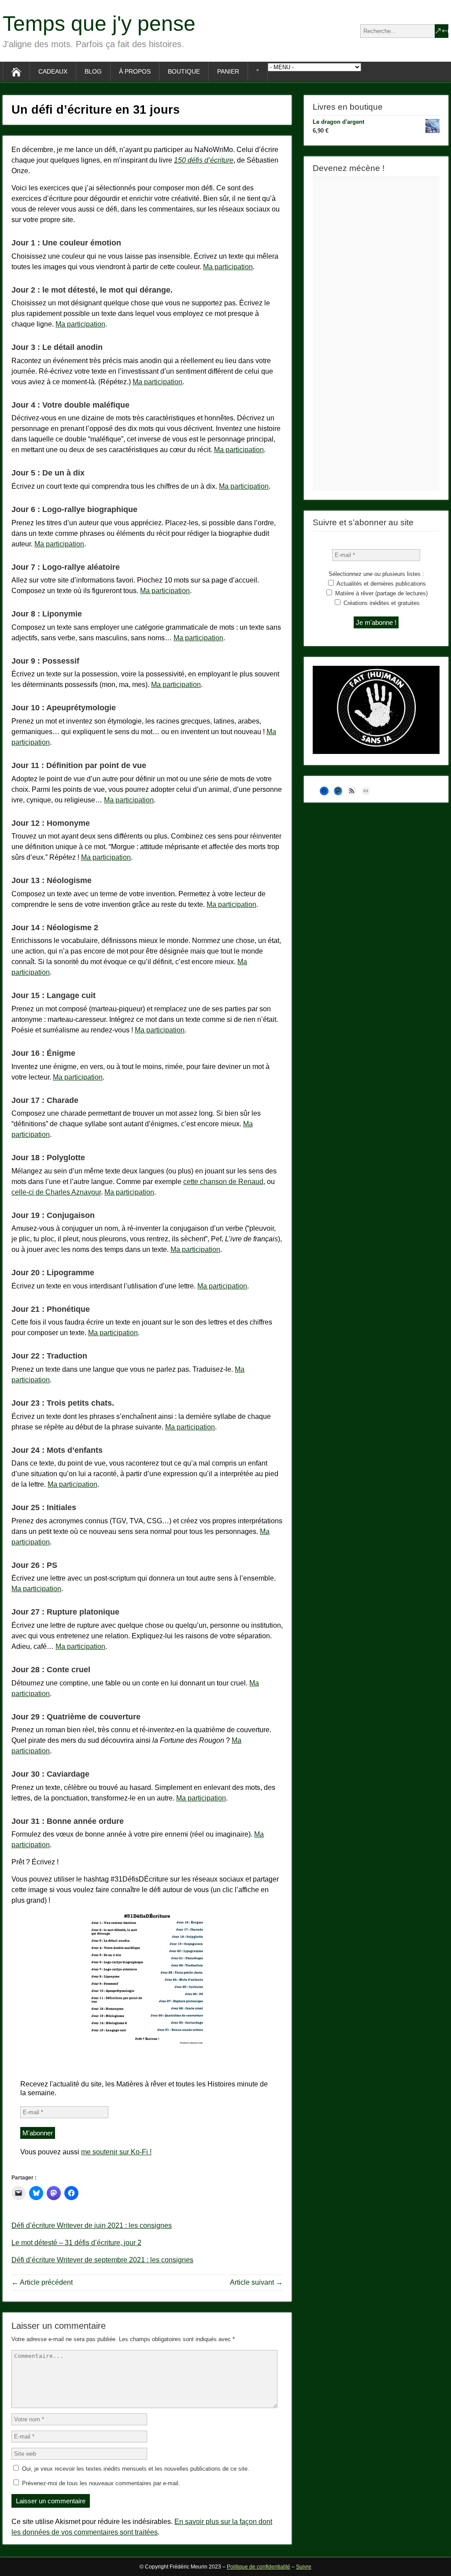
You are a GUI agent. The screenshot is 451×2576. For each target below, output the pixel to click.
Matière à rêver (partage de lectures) (381, 593)
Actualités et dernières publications (381, 584)
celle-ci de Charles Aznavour (56, 1192)
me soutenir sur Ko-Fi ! (116, 2152)
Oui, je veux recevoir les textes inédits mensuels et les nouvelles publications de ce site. (135, 2469)
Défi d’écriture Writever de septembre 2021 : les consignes (102, 2260)
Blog (93, 71)
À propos (135, 71)
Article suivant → (256, 2282)
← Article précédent (42, 2282)
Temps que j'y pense (99, 24)
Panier (228, 71)
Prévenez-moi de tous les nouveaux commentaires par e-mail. (101, 2483)
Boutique (184, 71)
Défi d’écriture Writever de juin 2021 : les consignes (92, 2225)
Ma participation (228, 267)
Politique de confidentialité (259, 2567)
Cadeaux (53, 71)
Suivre (304, 2567)
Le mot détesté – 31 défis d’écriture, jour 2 (76, 2243)
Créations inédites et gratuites (381, 603)
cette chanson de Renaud (223, 1182)
